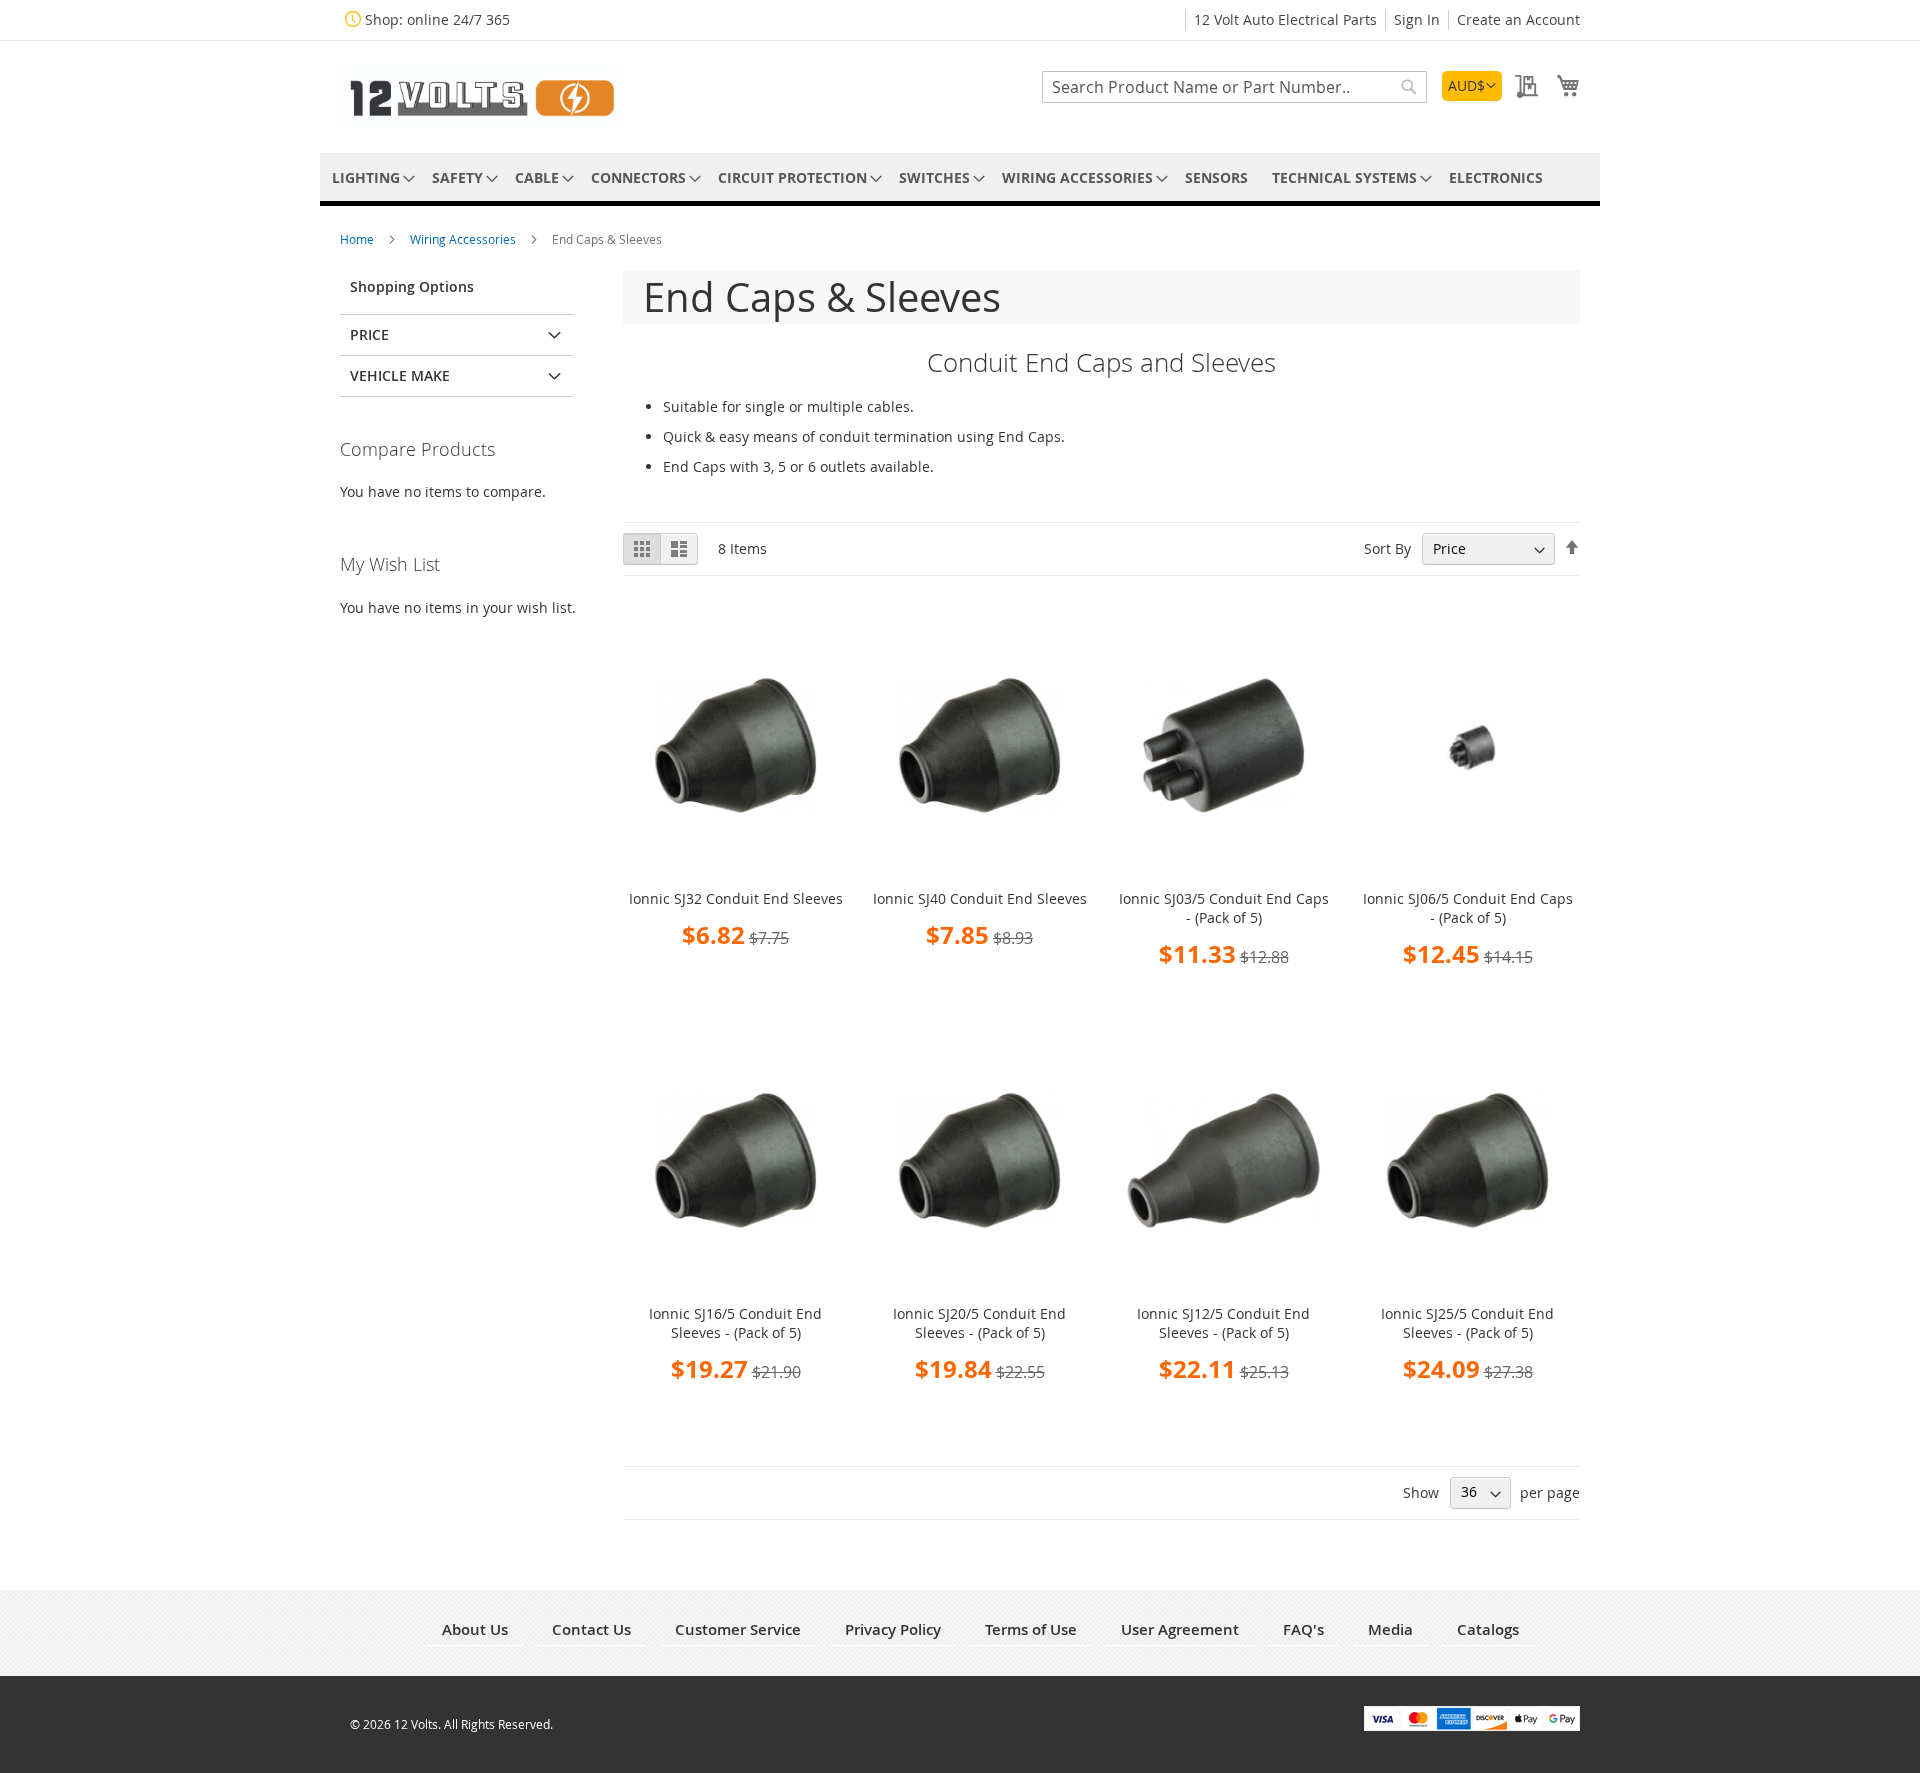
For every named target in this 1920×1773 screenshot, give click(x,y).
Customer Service (738, 1629)
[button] (1472, 86)
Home (358, 239)
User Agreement (1180, 1629)
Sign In (1417, 19)
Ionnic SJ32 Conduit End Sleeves (736, 898)
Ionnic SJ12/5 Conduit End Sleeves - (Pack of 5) (1223, 1323)
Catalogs (1488, 1629)
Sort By (1387, 548)
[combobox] (1234, 87)
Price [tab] (369, 334)
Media (1390, 1629)
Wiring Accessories (464, 239)
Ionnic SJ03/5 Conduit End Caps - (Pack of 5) (1224, 908)
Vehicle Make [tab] (400, 375)
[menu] (960, 177)
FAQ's (1303, 1629)
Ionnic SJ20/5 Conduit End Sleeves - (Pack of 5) (979, 1323)
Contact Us (591, 1629)
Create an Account (1518, 19)
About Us (475, 1629)
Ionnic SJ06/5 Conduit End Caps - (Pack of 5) (1468, 908)
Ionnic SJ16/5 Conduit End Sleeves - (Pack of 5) (735, 1323)
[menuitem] (370, 177)
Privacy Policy (893, 1629)
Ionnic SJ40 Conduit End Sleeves (980, 898)
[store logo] (480, 95)
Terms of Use (1031, 1629)
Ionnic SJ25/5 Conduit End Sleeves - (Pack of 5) (1467, 1323)
